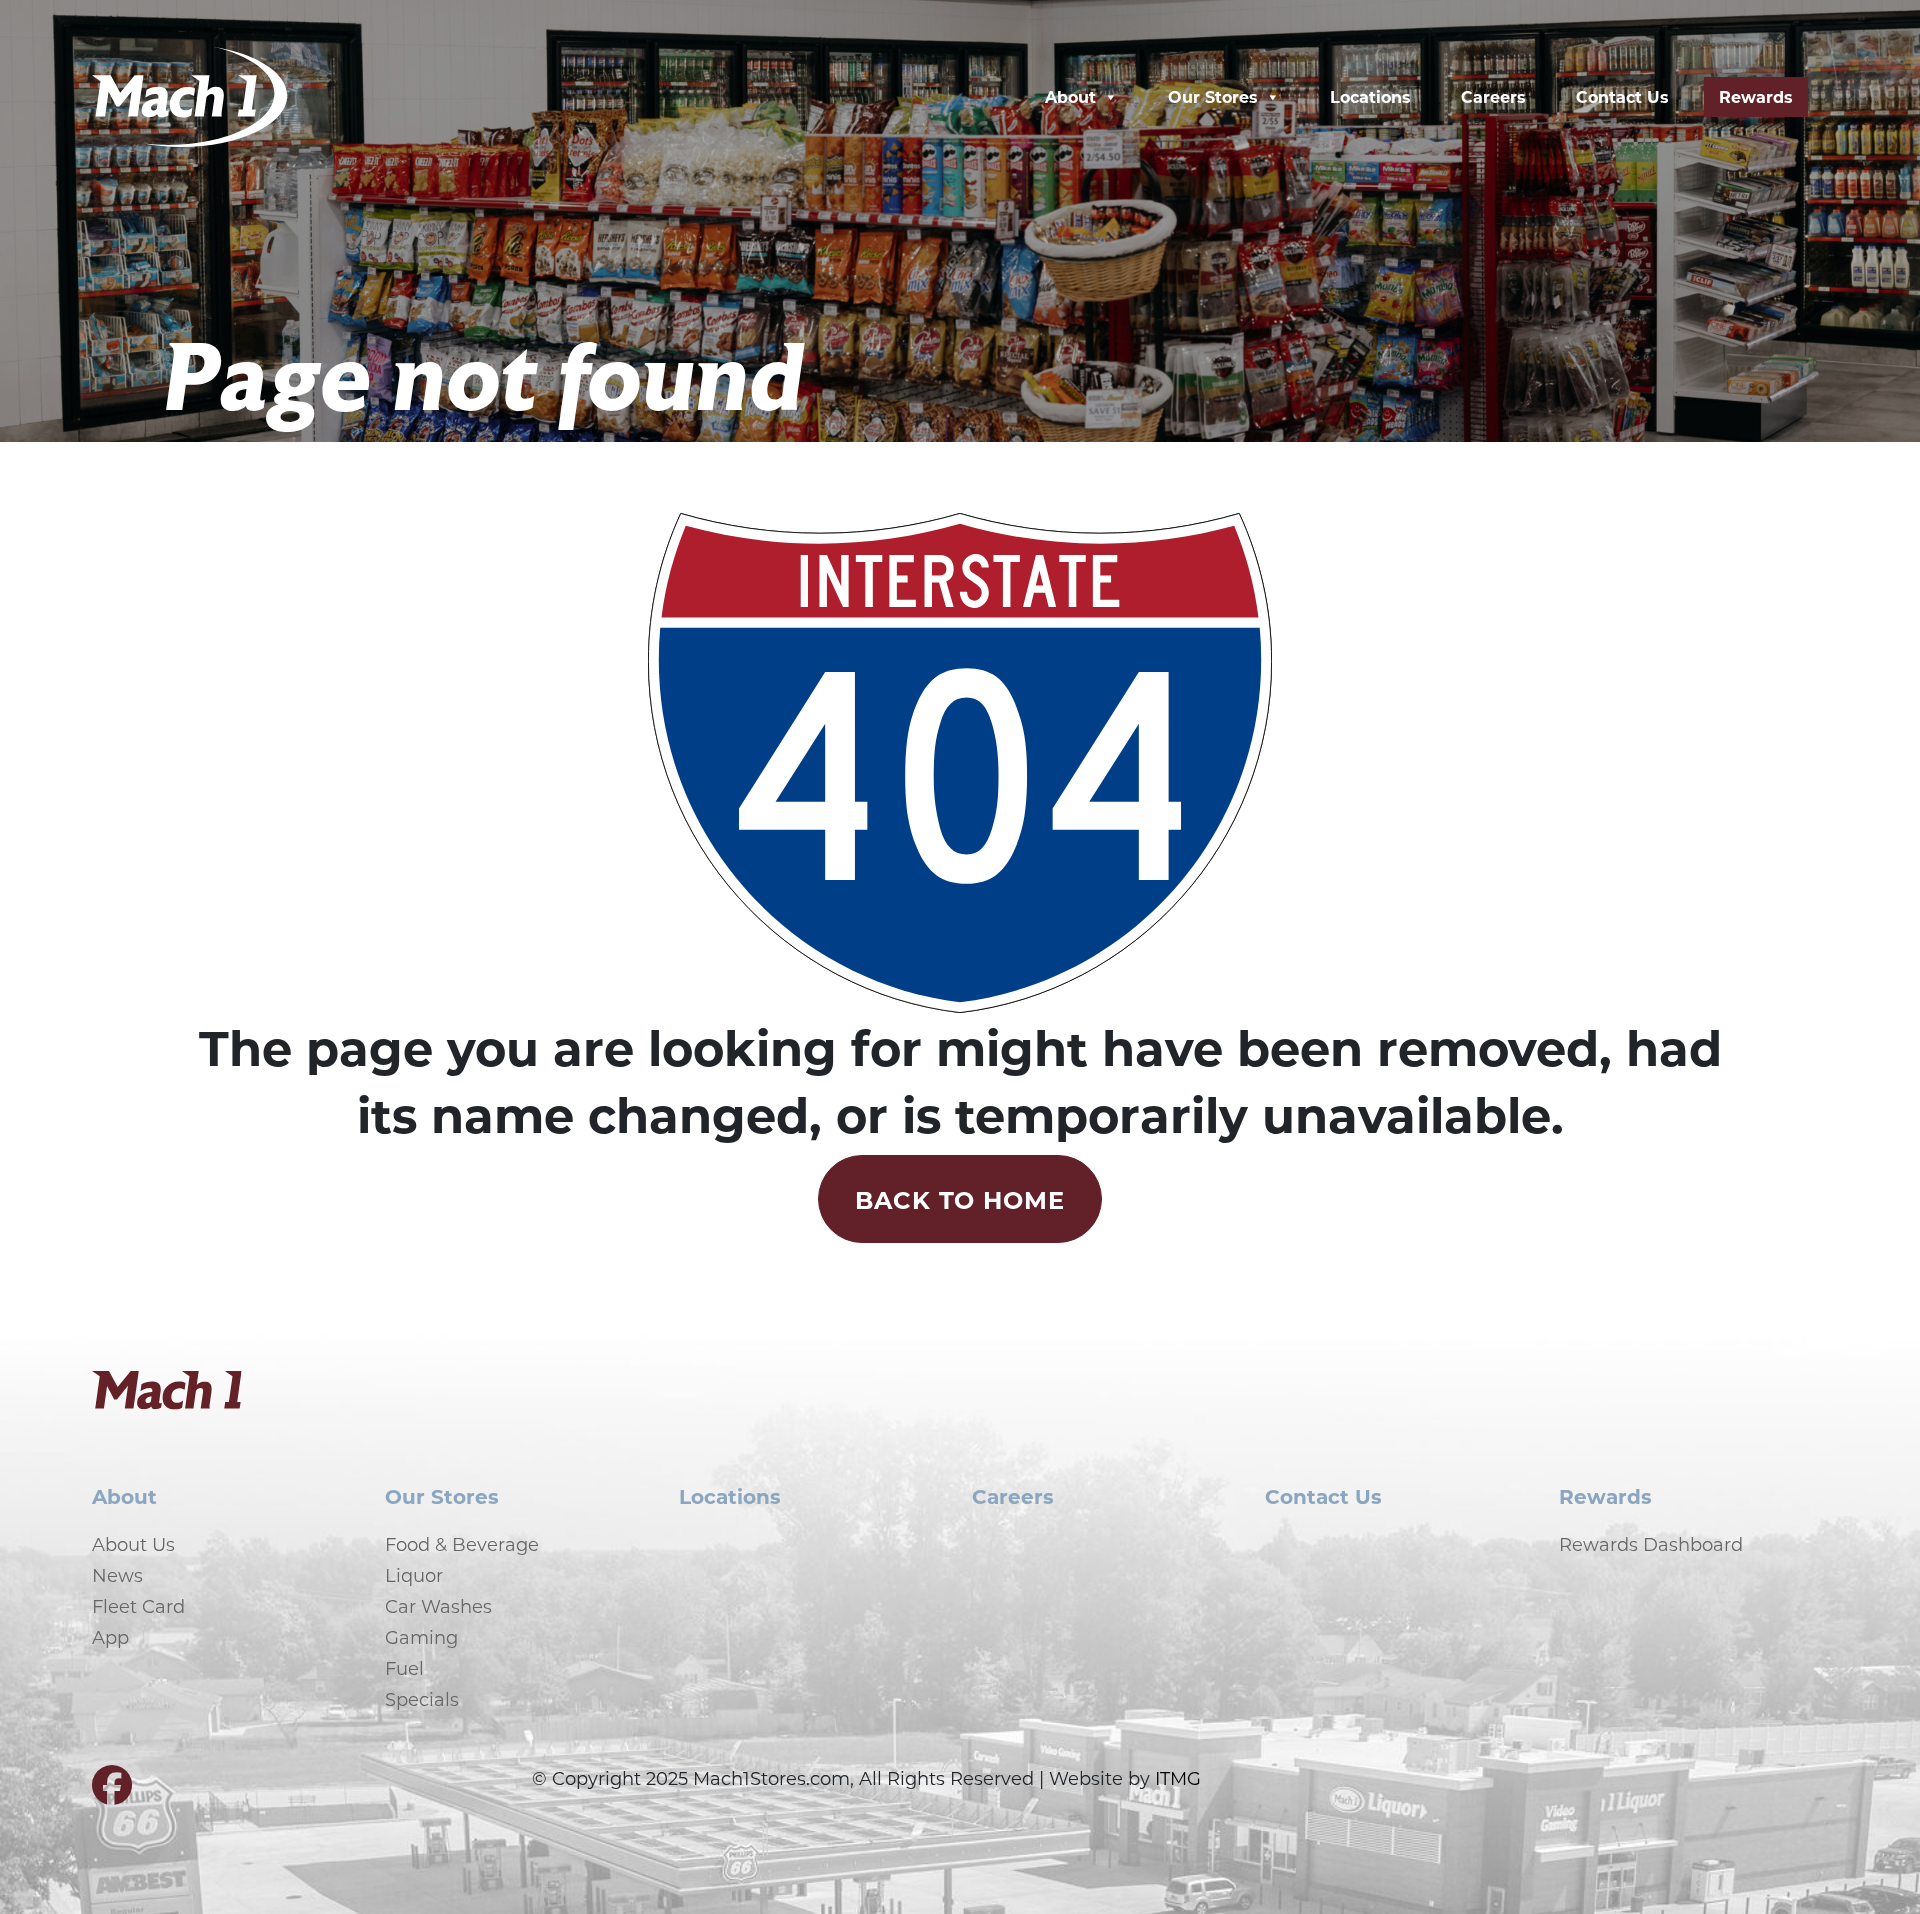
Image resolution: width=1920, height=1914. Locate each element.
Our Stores (1213, 96)
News (117, 1575)
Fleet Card (138, 1606)
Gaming (421, 1637)
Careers (1493, 96)
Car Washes (438, 1606)
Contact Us (1622, 96)
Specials (422, 1699)
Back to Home (960, 1199)
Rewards (1756, 96)
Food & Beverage (462, 1544)
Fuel (404, 1668)
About (1070, 96)
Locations (1370, 96)
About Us (133, 1544)
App (110, 1637)
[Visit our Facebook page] (112, 1793)
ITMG (1178, 1778)
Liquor (414, 1575)
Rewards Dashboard (1651, 1544)
